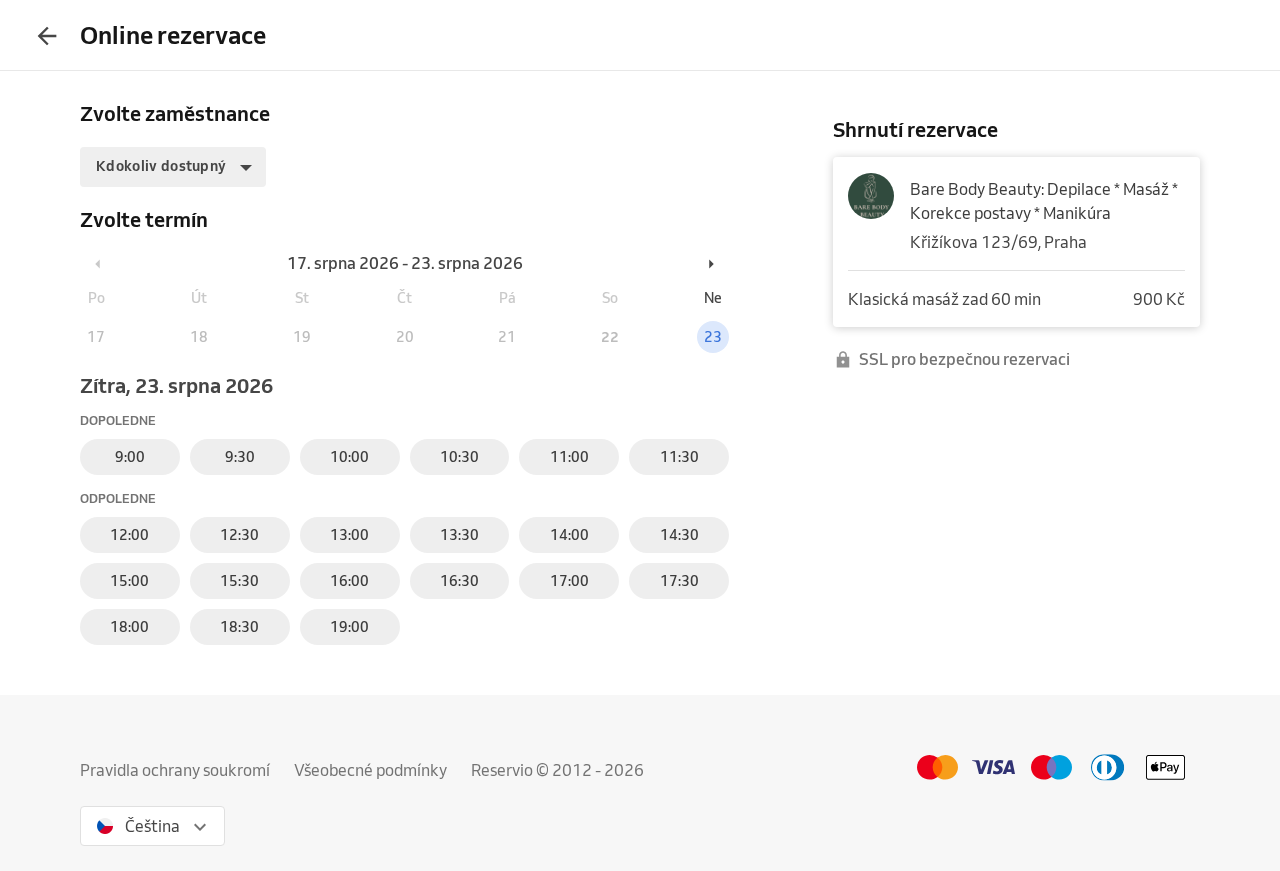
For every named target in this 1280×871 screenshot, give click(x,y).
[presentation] (47, 35)
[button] (173, 167)
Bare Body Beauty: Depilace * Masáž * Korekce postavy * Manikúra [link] (1044, 201)
